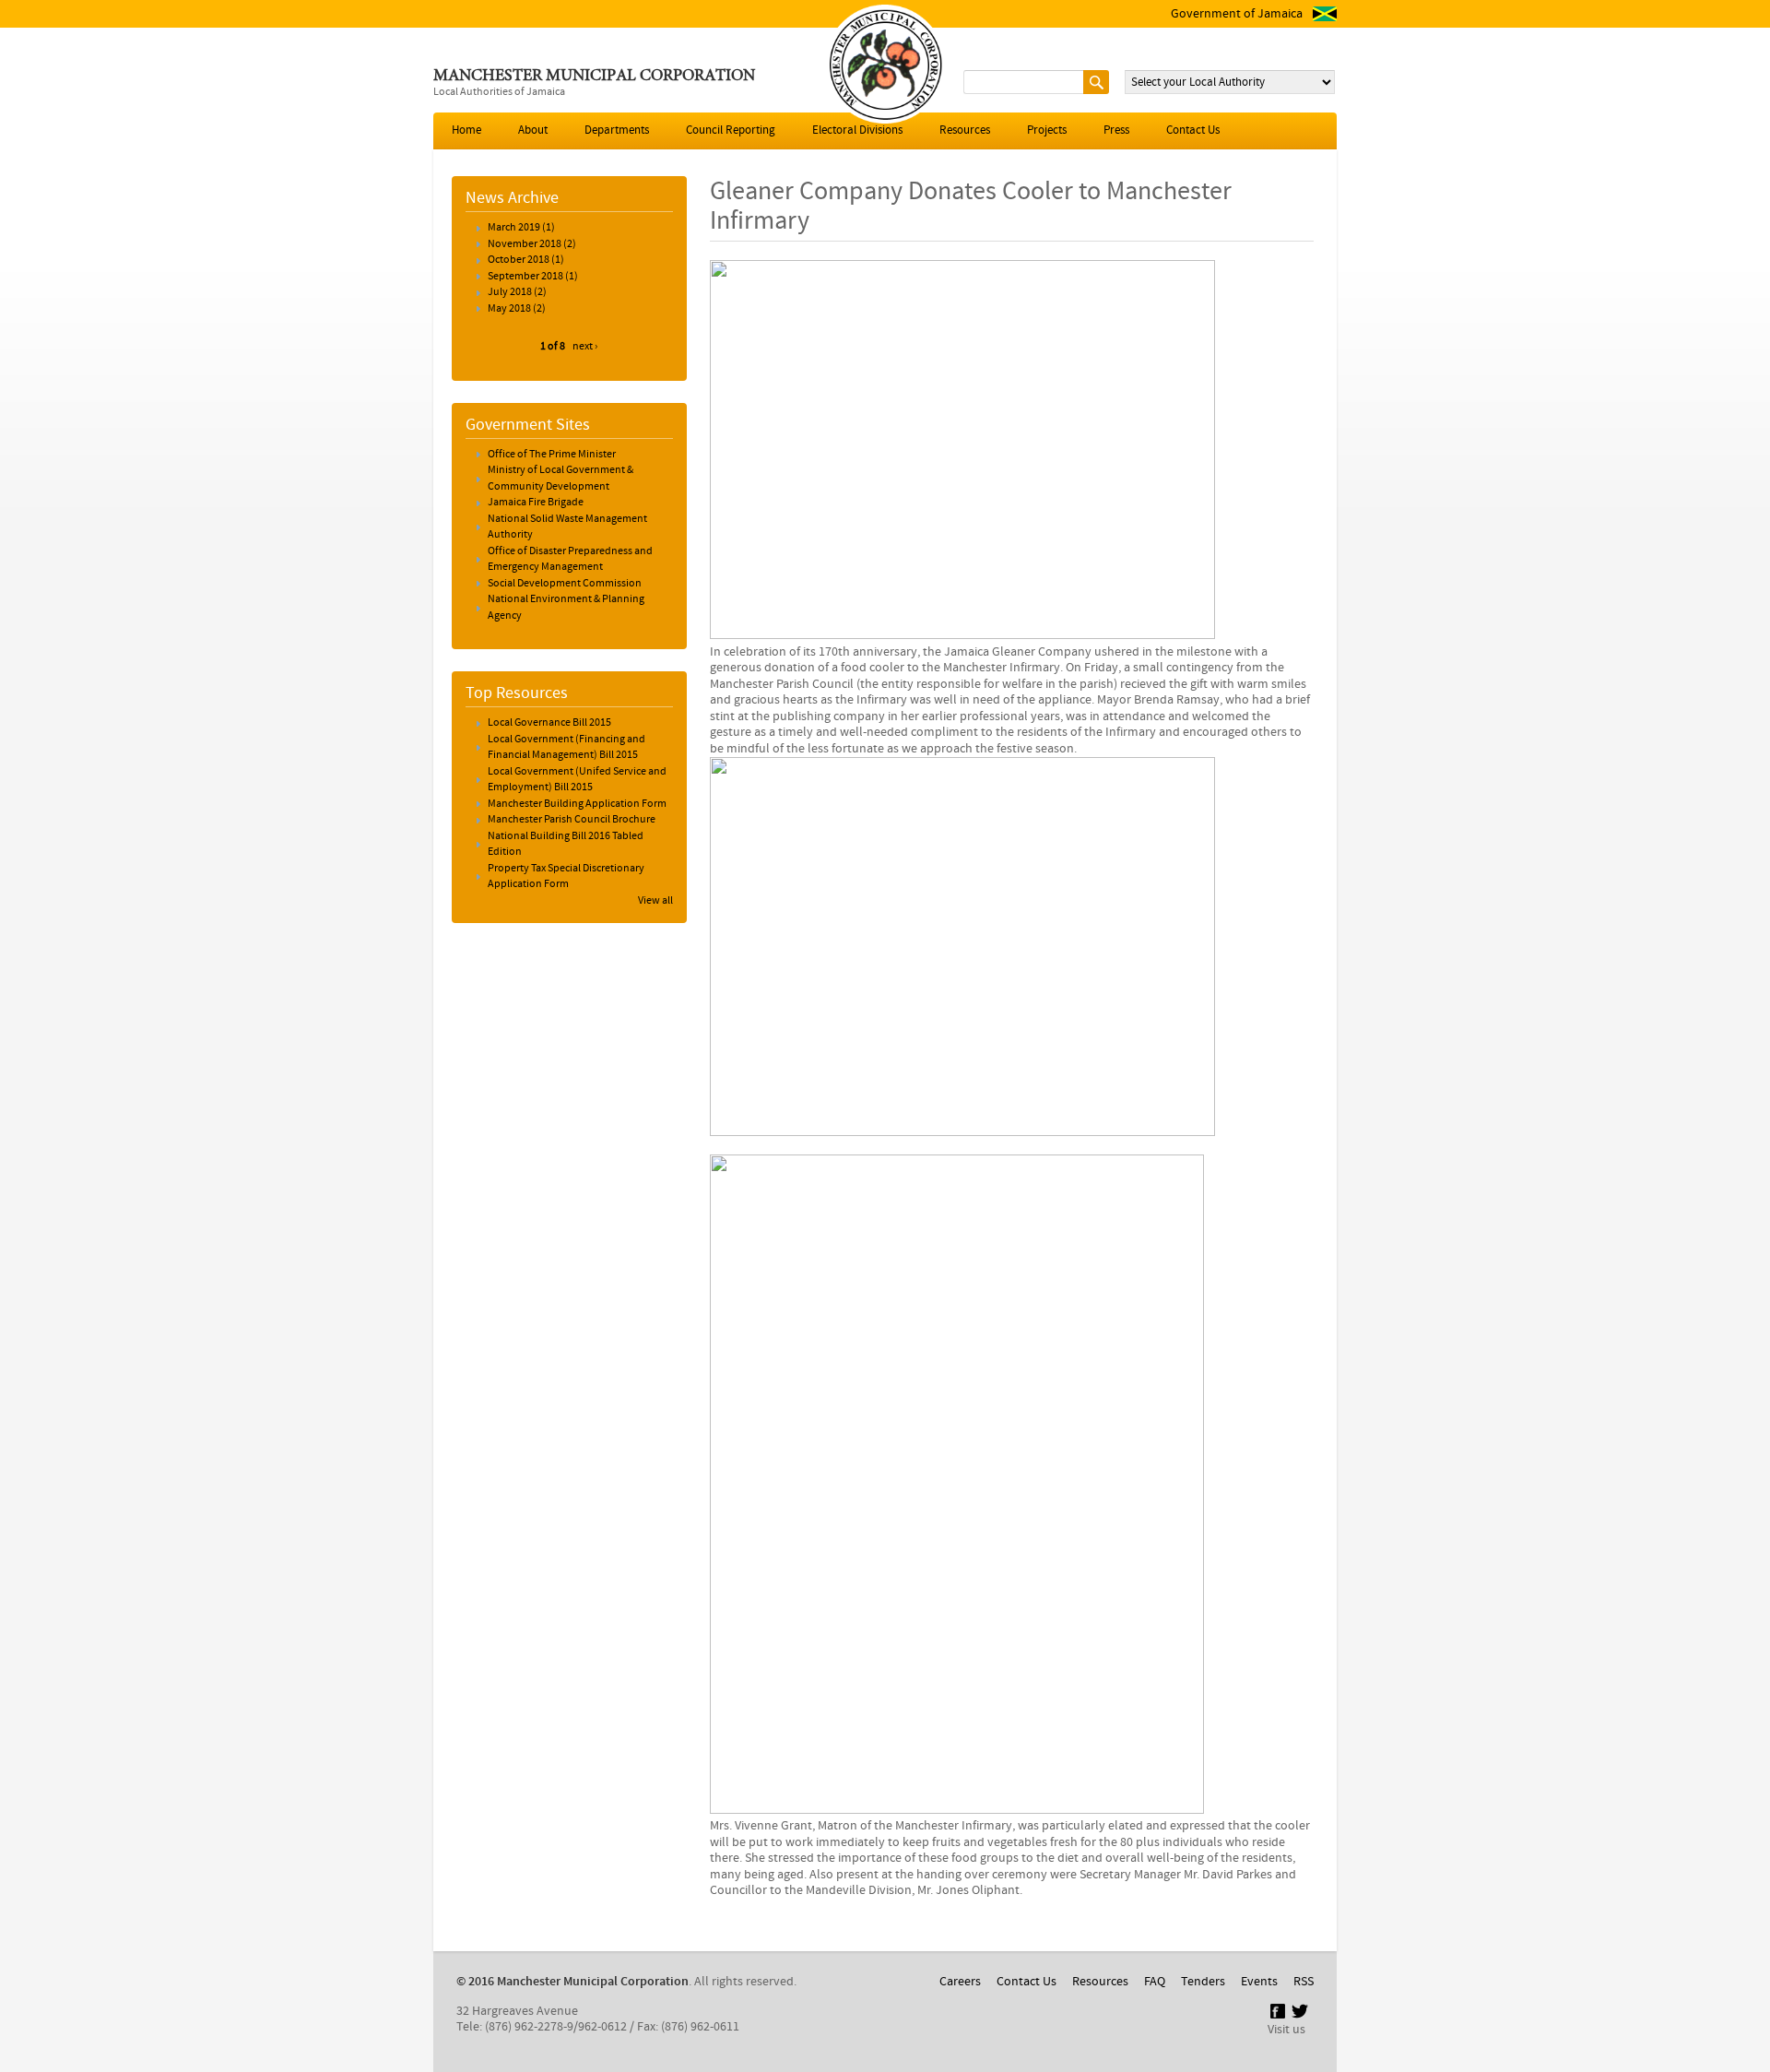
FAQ (1155, 1982)
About (533, 130)
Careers (960, 1982)
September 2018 (525, 277)
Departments (617, 130)
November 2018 (525, 244)
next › (585, 347)
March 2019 (514, 228)
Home (466, 130)
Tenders (1203, 1982)
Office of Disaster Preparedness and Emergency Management (570, 560)
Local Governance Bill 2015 (549, 723)
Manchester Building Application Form (577, 804)
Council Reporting (731, 130)
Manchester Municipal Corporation (594, 77)
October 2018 (519, 260)
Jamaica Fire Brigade (536, 503)
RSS (1304, 1982)
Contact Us (1193, 130)
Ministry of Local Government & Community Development (560, 479)
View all (655, 901)
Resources (965, 130)
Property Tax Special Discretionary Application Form (566, 877)
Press (1116, 130)
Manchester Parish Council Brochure (572, 820)
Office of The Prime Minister (552, 455)
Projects (1047, 130)
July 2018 (510, 292)
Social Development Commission (565, 584)
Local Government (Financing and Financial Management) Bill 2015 (566, 748)
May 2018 (509, 309)
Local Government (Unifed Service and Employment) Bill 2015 (577, 780)
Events (1259, 1982)
